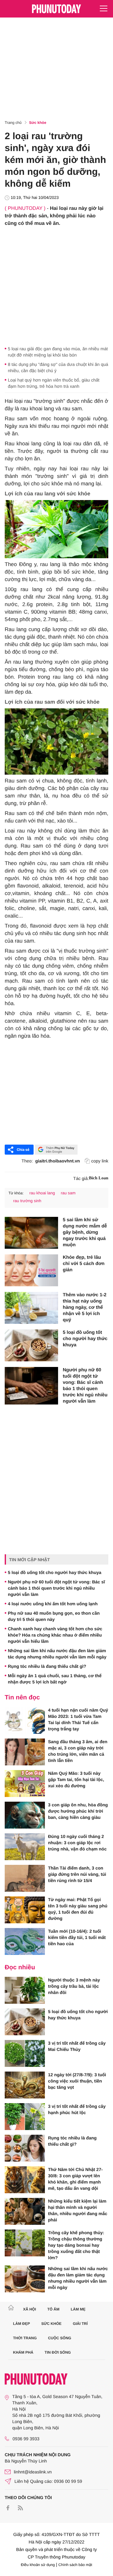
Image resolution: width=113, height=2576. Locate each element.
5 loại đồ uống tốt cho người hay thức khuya (85, 1339)
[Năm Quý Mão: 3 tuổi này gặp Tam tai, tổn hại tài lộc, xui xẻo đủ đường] (25, 1784)
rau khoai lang (42, 1193)
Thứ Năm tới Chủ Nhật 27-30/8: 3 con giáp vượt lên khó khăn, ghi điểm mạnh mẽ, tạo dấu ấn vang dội (75, 2179)
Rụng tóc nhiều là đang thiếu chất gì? (47, 1666)
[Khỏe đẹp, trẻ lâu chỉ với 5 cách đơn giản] (31, 1270)
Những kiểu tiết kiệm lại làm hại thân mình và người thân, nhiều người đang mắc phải (78, 2210)
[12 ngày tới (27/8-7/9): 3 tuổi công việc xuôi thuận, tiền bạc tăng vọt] (25, 2085)
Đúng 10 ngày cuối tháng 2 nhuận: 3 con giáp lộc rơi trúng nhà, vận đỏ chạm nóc (77, 1843)
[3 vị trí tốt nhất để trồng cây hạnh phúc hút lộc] (25, 2117)
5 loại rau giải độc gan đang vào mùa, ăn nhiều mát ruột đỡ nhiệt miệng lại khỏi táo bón (58, 352)
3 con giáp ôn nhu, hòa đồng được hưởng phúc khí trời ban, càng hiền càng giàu (78, 1811)
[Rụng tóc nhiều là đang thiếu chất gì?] (25, 2148)
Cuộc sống (60, 2338)
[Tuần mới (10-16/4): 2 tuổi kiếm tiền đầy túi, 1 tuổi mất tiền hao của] (25, 1941)
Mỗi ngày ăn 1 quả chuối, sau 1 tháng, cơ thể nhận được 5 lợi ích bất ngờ (55, 1679)
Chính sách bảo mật (75, 2565)
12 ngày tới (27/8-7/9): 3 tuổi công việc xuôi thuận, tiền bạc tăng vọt (77, 2081)
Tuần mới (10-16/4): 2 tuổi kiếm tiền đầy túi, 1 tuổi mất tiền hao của (77, 1937)
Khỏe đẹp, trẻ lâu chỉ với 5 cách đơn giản (84, 1264)
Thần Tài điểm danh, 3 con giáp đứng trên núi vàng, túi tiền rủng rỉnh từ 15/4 (77, 1874)
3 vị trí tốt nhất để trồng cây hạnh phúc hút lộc (77, 2109)
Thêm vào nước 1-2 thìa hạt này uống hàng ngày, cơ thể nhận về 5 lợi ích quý (85, 1307)
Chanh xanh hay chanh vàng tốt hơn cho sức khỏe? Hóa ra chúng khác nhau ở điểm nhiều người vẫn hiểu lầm (55, 1635)
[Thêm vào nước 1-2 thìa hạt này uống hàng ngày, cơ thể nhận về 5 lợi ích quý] (31, 1308)
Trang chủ (13, 123)
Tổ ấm (54, 2309)
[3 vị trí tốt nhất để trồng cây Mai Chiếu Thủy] (25, 2053)
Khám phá (23, 2352)
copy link (100, 1161)
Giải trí (80, 2324)
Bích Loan (99, 1178)
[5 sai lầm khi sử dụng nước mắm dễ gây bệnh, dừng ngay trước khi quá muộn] (31, 1233)
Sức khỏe (38, 123)
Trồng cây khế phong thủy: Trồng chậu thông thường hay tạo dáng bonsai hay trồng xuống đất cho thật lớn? (76, 2245)
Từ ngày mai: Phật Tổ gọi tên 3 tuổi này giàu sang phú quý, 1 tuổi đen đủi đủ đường (78, 1909)
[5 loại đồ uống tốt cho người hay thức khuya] (31, 1345)
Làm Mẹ (78, 2309)
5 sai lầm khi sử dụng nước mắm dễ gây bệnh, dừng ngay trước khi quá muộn (85, 1232)
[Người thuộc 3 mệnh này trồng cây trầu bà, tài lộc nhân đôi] (25, 1990)
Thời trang (25, 2338)
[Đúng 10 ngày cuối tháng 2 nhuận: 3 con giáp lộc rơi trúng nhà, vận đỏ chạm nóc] (25, 1847)
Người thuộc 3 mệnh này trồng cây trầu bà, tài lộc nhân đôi (74, 1986)
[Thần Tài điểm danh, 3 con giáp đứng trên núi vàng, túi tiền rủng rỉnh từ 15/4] (25, 1878)
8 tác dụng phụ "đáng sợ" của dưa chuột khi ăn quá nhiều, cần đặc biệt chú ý (58, 367)
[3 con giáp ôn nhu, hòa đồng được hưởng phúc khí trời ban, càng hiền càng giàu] (25, 1815)
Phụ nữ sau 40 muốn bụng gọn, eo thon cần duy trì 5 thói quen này (54, 1616)
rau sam (68, 1193)
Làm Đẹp (22, 2324)
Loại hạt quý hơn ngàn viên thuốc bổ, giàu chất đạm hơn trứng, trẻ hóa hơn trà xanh (54, 383)
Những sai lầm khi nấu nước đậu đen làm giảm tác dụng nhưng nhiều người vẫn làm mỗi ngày (57, 1654)
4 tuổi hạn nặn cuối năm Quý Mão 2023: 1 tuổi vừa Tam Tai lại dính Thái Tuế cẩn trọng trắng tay (78, 1719)
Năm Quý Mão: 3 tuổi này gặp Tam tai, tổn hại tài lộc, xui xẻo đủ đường (76, 1779)
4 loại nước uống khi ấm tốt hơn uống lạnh (53, 1604)
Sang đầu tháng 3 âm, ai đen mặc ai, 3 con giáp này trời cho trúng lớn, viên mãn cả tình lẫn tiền (78, 1751)
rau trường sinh (27, 1201)
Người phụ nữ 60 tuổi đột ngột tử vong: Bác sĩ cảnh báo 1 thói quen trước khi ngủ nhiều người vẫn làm (85, 1386)
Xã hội (29, 2309)
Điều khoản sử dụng (38, 2565)
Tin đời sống (58, 2352)
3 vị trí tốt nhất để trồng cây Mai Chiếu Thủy (77, 2046)
